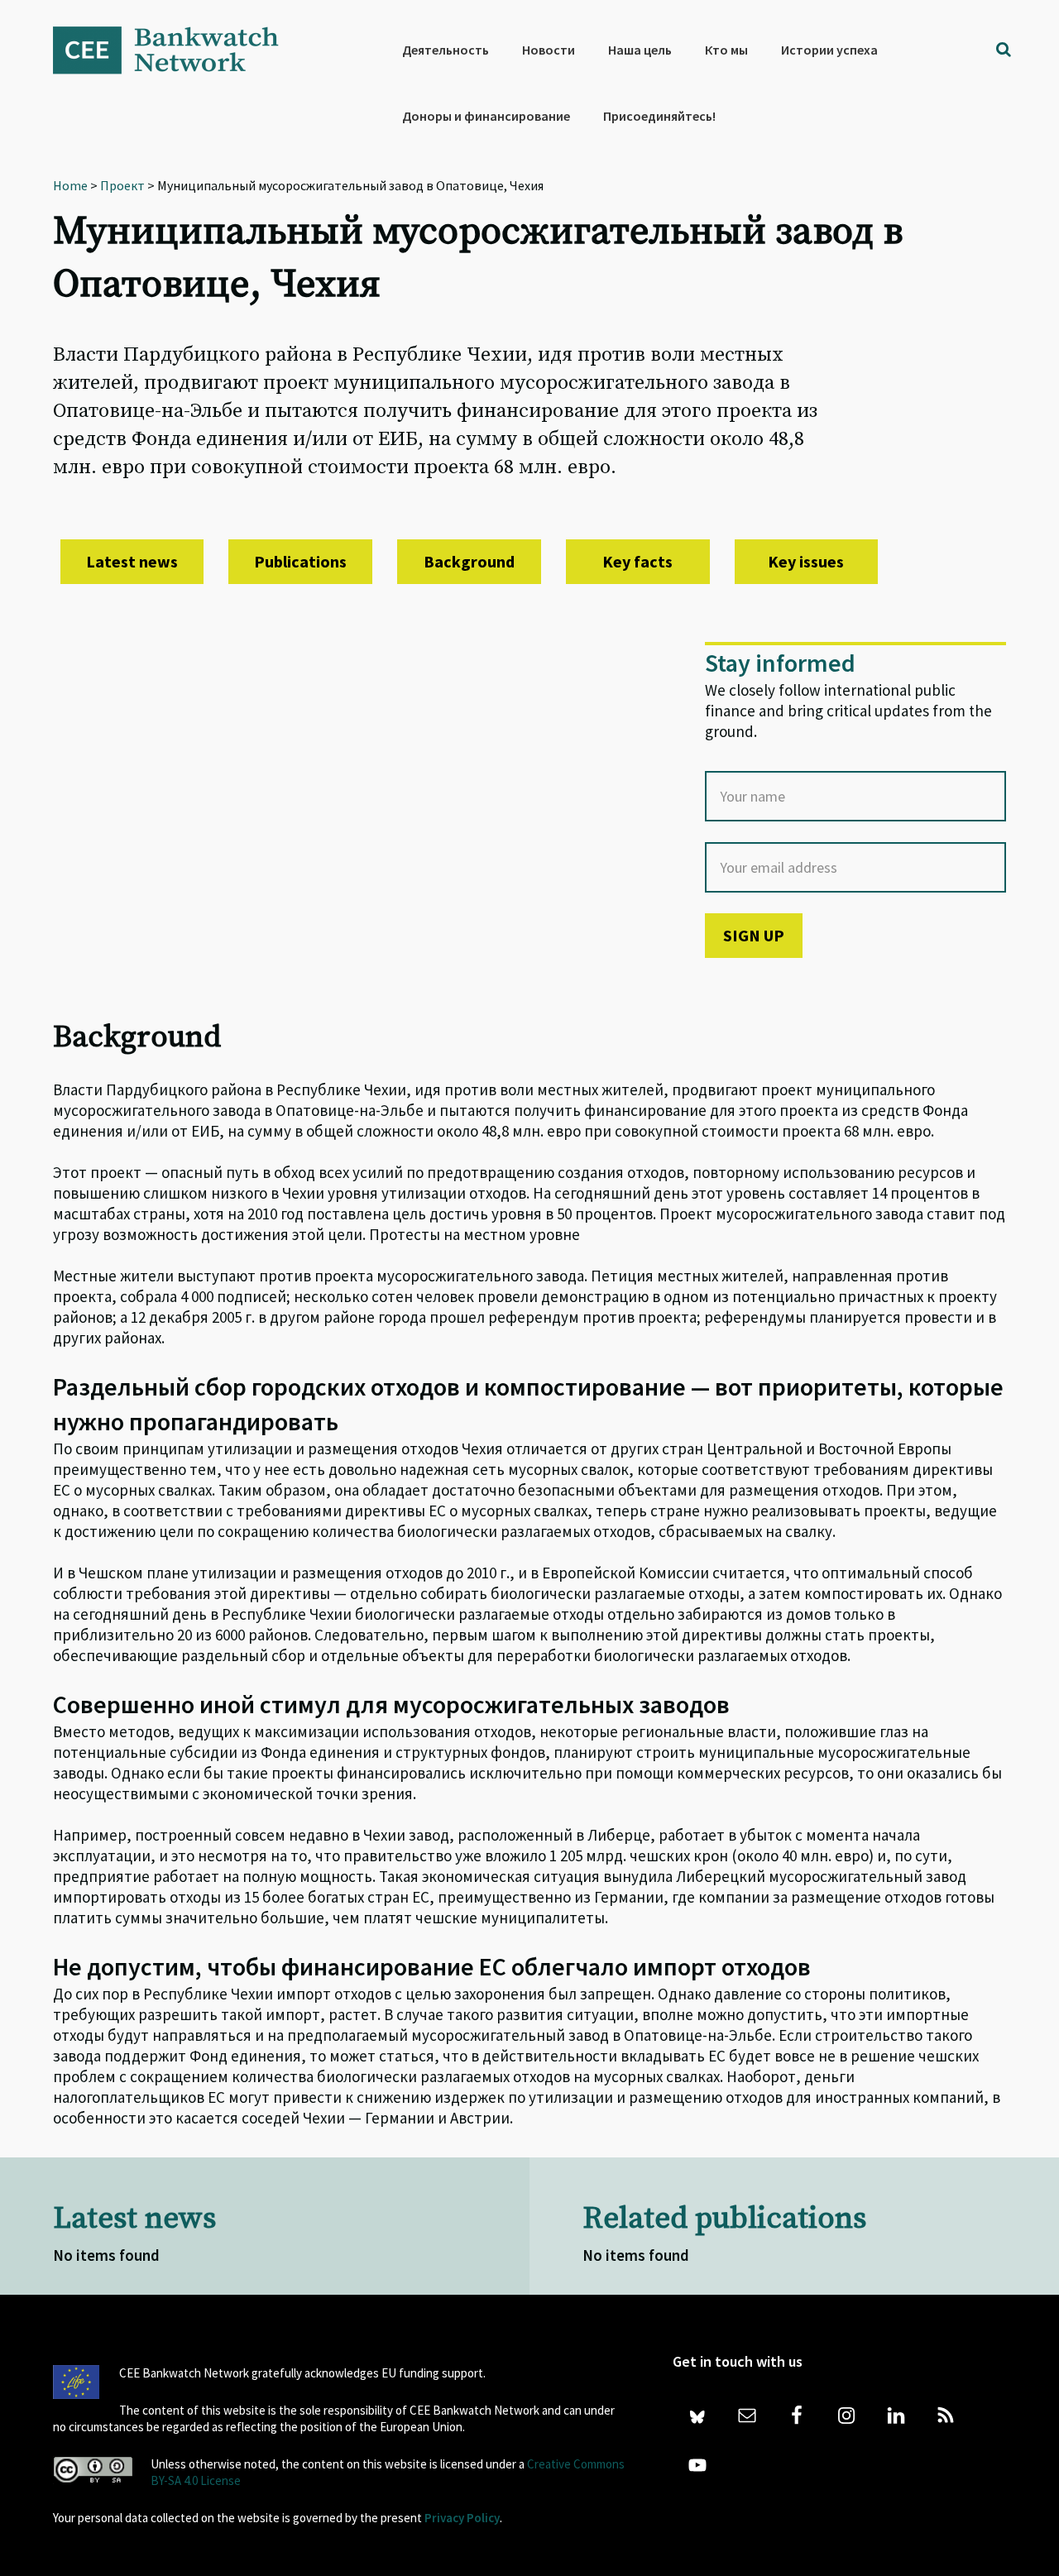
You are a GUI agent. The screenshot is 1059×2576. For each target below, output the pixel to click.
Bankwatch (177, 50)
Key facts (637, 561)
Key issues (806, 561)
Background (469, 561)
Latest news (132, 561)
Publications (300, 561)
